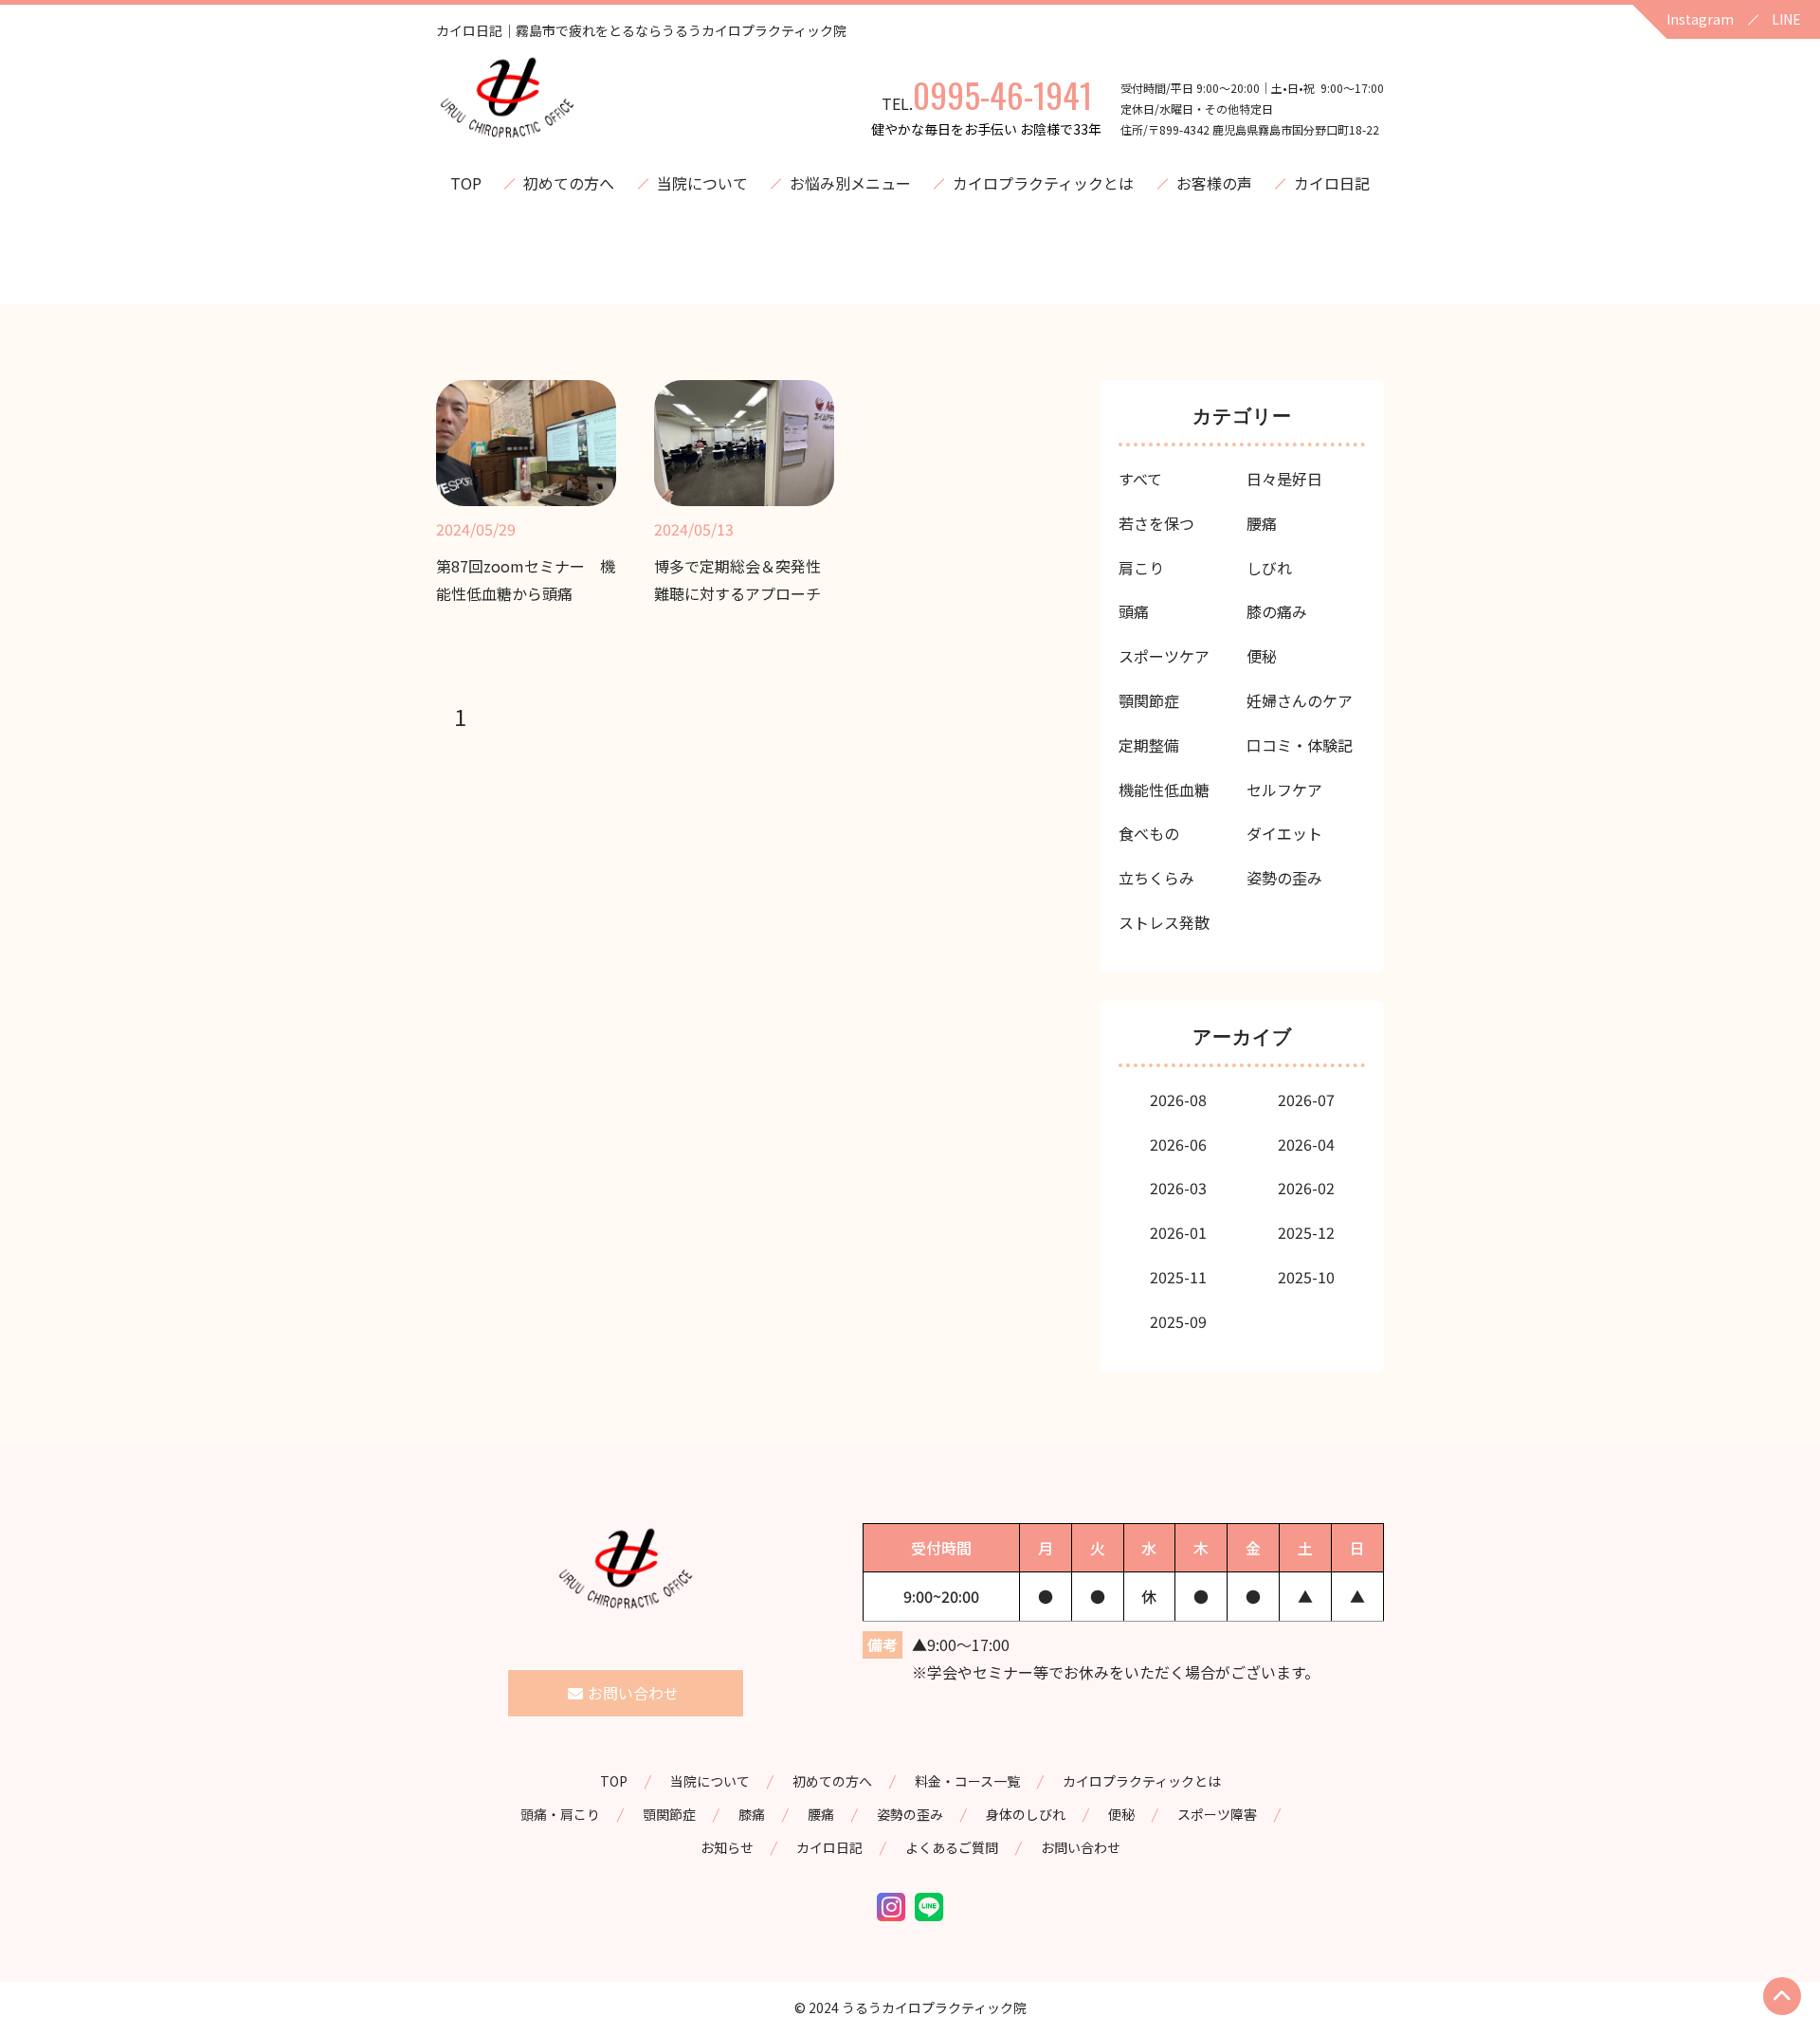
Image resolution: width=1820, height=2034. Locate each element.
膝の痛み (1277, 611)
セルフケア (1284, 790)
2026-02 (1306, 1188)
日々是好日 (1284, 479)
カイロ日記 (1332, 183)
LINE (1786, 19)
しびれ (1269, 568)
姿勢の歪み (1284, 878)
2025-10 (1306, 1277)
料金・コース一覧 (967, 1781)
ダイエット (1284, 833)
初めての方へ (569, 183)
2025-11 (1178, 1277)
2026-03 (1178, 1188)
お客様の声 (1214, 183)
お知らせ (727, 1847)
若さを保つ (1156, 523)
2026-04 (1306, 1144)
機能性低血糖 (1164, 790)
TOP (466, 183)
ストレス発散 (1164, 922)
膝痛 (752, 1814)
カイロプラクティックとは (1043, 183)
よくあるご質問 (952, 1847)
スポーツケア (1164, 656)
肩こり (1141, 568)
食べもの (1149, 833)
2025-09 (1178, 1321)
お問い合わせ (1081, 1847)
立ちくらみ (1156, 878)
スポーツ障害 (1217, 1814)
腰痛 (1262, 523)
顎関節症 (1149, 700)
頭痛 (1134, 611)
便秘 (1262, 656)
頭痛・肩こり (560, 1814)
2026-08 (1178, 1099)
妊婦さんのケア (1300, 700)
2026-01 (1178, 1232)
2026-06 (1178, 1144)
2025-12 (1306, 1232)
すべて (1140, 479)
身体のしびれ (1026, 1814)
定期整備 (1149, 745)
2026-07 (1306, 1099)
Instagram (1700, 19)
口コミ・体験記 (1300, 745)
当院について (702, 183)
